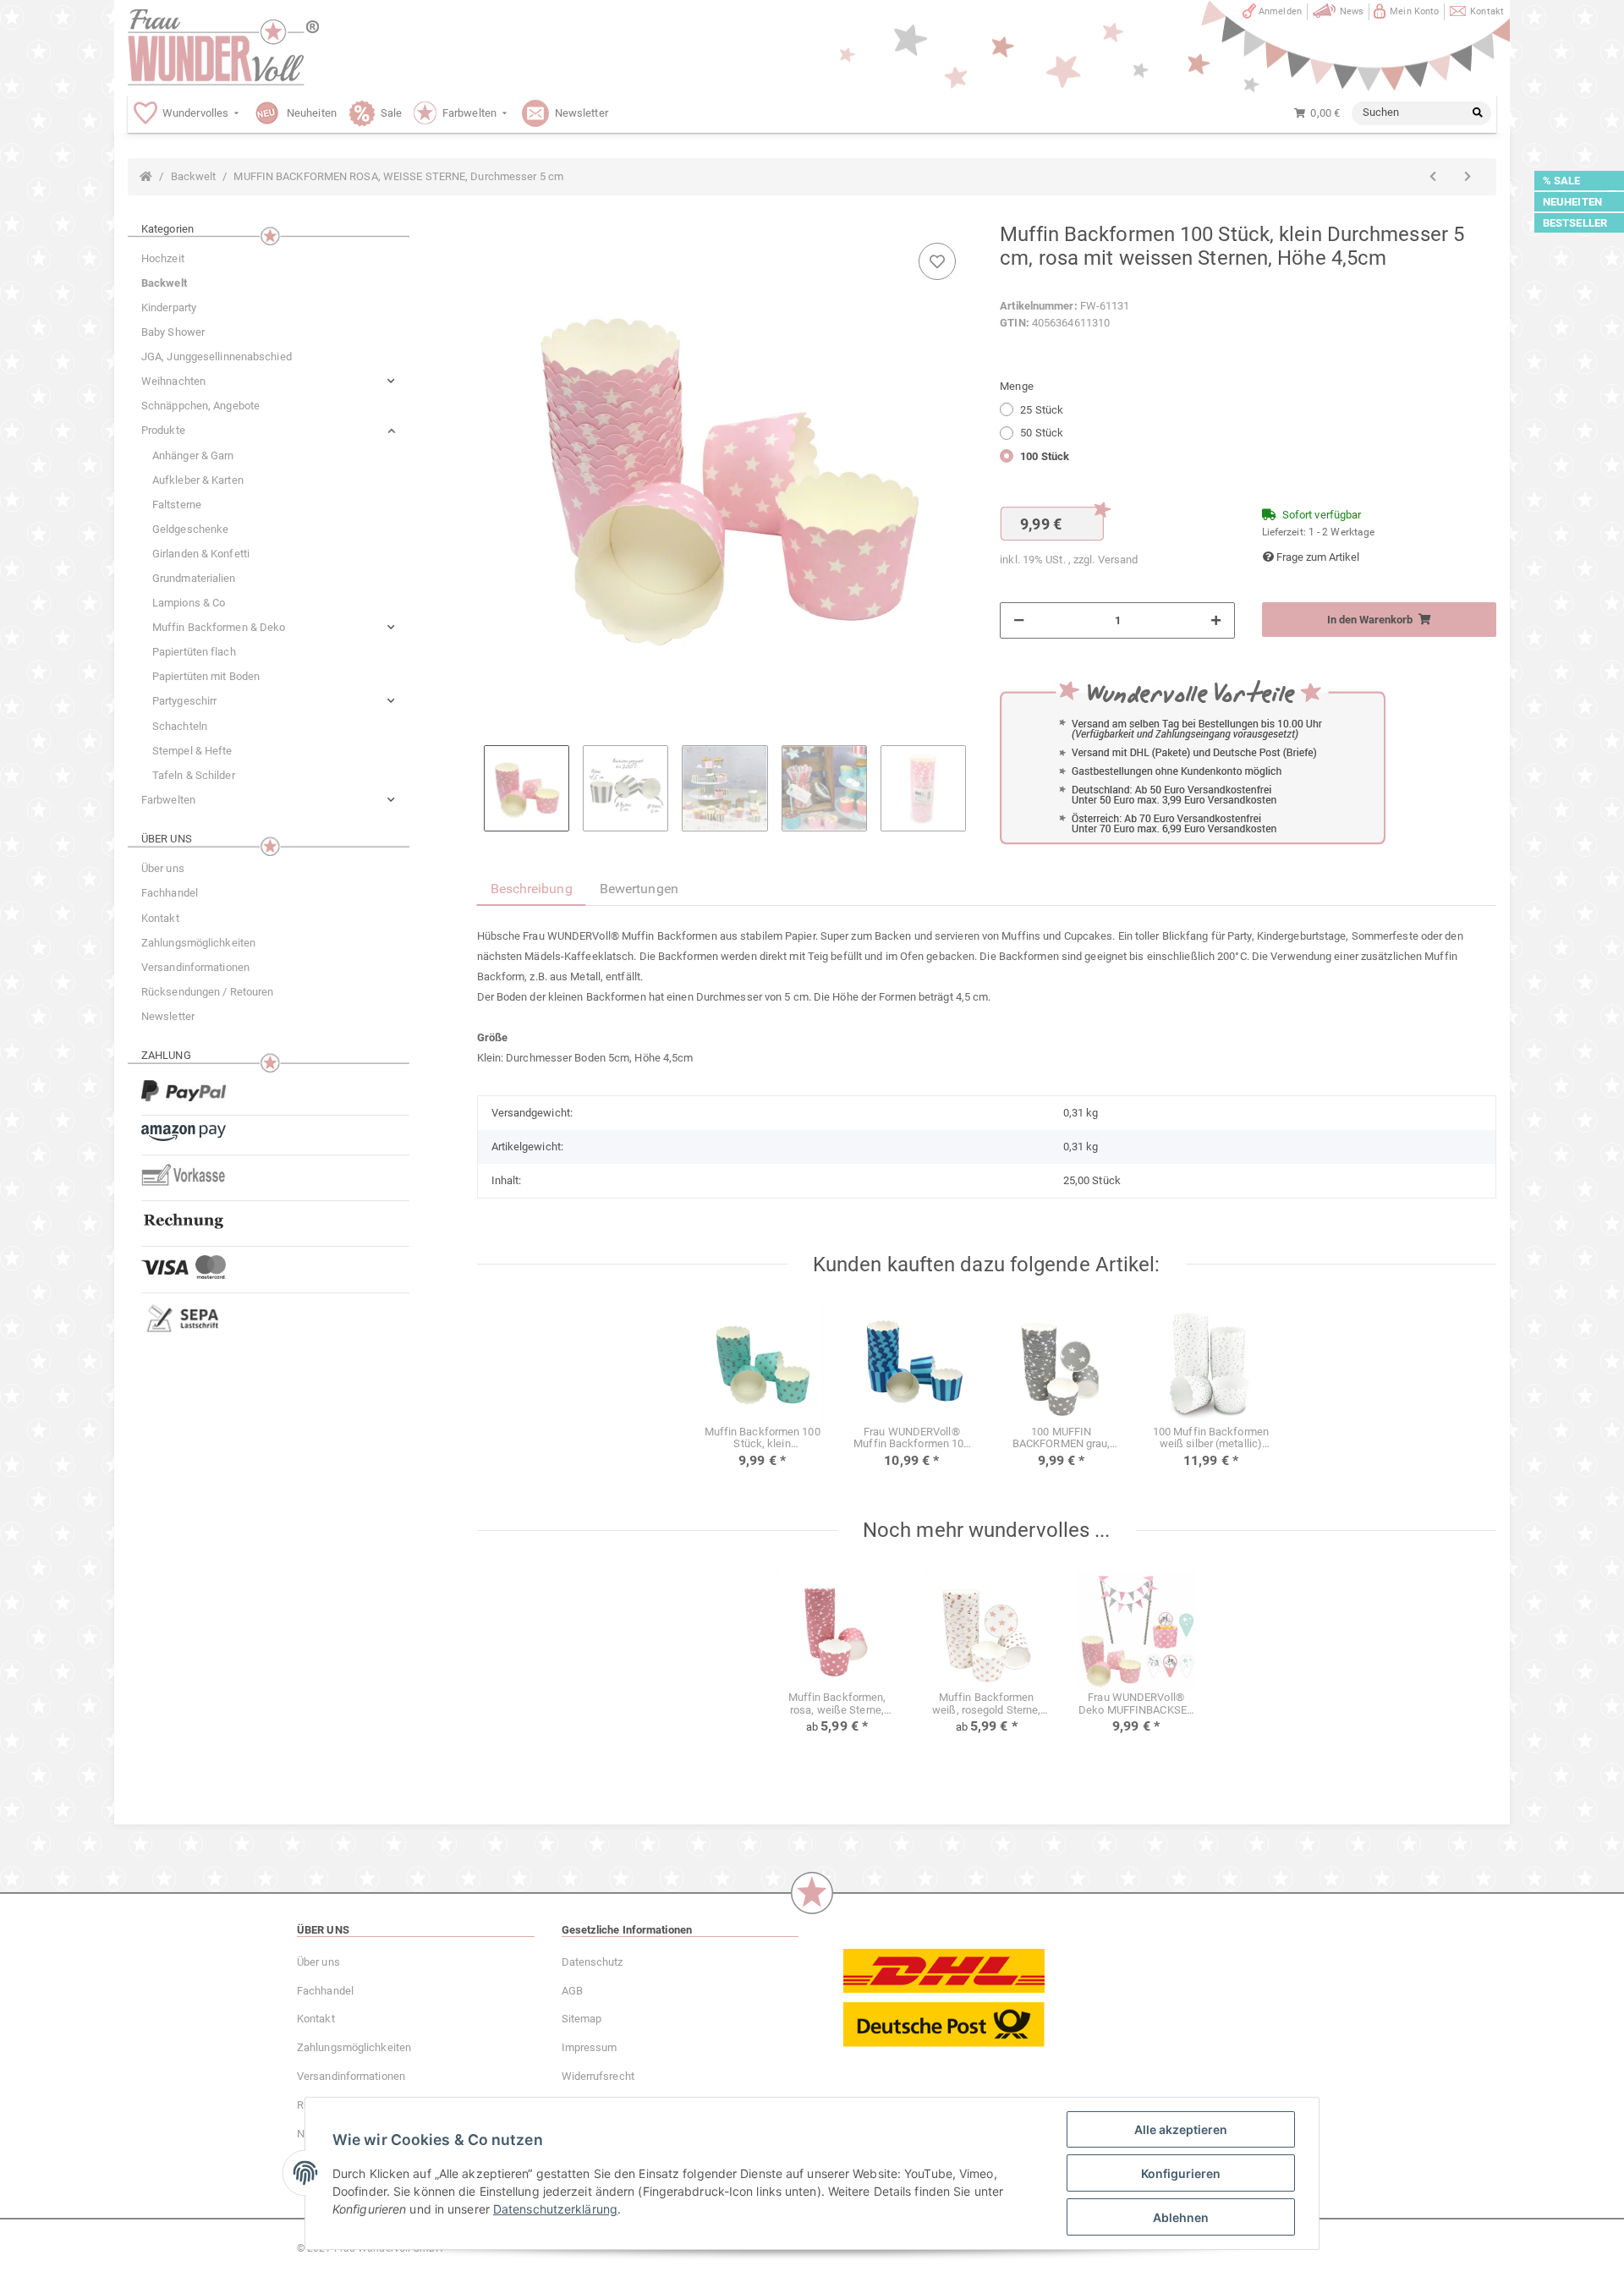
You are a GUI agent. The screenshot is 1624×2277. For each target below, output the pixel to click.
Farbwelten (168, 800)
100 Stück (1045, 456)
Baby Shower (173, 332)
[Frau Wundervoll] (223, 47)
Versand (1118, 560)
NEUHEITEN (1572, 202)
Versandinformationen (195, 967)
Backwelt (164, 283)
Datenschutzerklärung (555, 2209)
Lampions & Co (189, 603)
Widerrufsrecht (598, 2076)
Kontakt (1487, 11)
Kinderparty (169, 307)
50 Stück (1042, 433)
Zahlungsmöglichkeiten (198, 943)
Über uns (163, 868)
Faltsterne (177, 505)
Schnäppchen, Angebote (200, 406)
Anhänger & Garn (193, 455)
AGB (572, 1991)
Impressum (590, 2047)
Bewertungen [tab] (639, 889)
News (1352, 11)
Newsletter (168, 1016)
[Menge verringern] (1019, 621)
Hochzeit (163, 258)
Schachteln (180, 726)
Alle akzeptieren (1181, 2129)
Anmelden (1280, 11)
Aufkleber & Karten (198, 480)
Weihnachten (173, 381)
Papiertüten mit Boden (206, 676)
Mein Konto (1414, 11)
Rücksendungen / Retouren (207, 992)
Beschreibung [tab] (532, 889)
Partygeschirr (184, 701)
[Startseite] (146, 177)
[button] (269, 381)
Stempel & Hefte (192, 751)
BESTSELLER (1575, 223)
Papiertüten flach (194, 652)
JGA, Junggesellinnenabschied (217, 357)
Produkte (163, 430)
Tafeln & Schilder (194, 775)
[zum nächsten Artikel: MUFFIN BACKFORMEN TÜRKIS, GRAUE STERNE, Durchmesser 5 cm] (1468, 177)
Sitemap (582, 2019)
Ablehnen (1181, 2217)
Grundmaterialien (194, 578)
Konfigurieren (1181, 2173)
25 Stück (1042, 410)
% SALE (1562, 181)
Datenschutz (593, 1962)
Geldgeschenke (190, 529)
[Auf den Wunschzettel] (937, 261)
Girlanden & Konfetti (201, 554)
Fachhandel (170, 893)
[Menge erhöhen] (1216, 621)
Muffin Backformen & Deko (219, 627)
